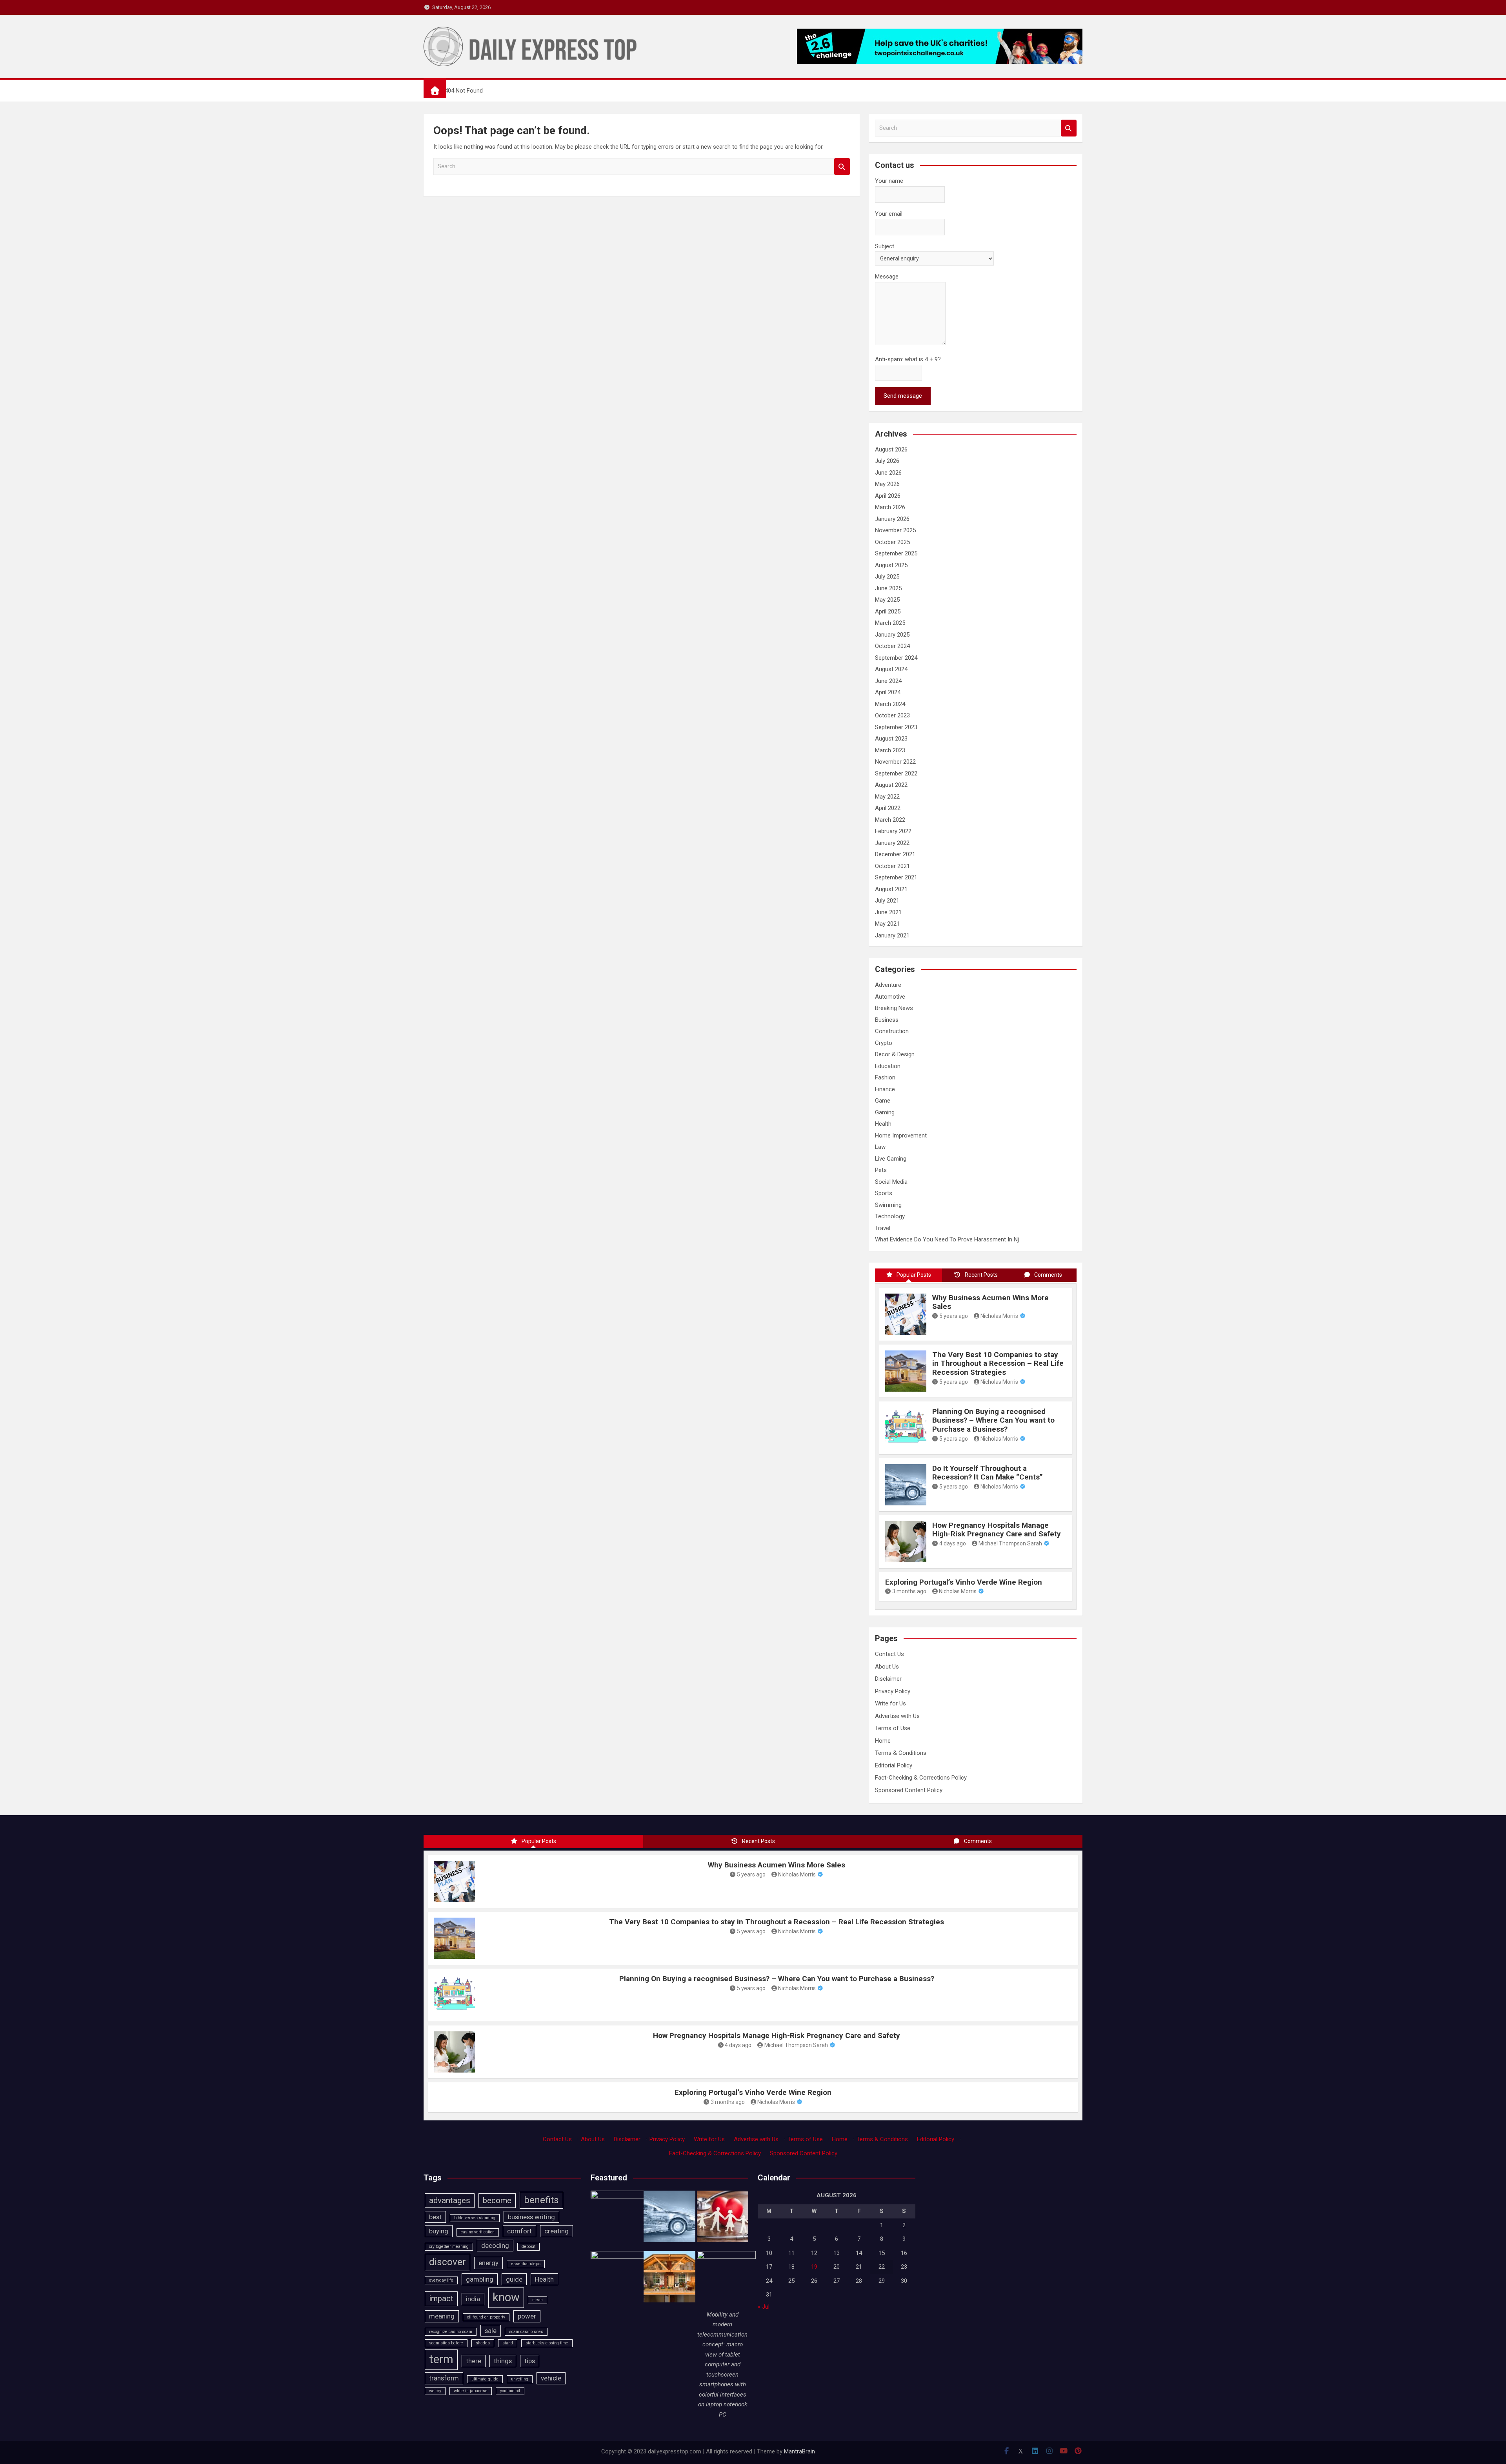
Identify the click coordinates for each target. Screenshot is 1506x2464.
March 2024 (890, 704)
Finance (885, 1089)
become (497, 2200)
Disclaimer (888, 1679)
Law (880, 1147)
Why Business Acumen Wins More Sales (990, 1302)
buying (439, 2231)
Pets (881, 1170)
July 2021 (887, 901)
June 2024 (888, 681)
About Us (887, 1667)
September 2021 (896, 877)
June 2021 (888, 912)
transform (444, 2378)
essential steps (526, 2264)
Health (883, 1124)
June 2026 (888, 473)
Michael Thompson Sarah (1010, 1543)
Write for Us (890, 1703)
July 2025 (887, 577)
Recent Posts (981, 1275)
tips (530, 2361)
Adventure (888, 985)
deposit (528, 2247)
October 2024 (892, 646)
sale (491, 2331)
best (435, 2217)
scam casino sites (526, 2332)
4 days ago (953, 1543)
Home (883, 1741)
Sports (884, 1193)
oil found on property (486, 2317)
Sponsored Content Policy (909, 1790)
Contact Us (889, 1654)
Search (842, 167)
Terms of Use (893, 1728)
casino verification (478, 2232)
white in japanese (471, 2391)
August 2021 (891, 889)
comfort (519, 2231)
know (506, 2297)
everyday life (441, 2280)
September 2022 (896, 773)
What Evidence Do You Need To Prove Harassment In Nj (947, 1239)
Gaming (885, 1112)
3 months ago (909, 1591)
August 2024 (891, 669)
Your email (889, 214)
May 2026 (887, 484)
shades (483, 2343)
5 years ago (954, 1316)
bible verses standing (475, 2218)
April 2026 (888, 496)
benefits (541, 2200)
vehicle (551, 2378)
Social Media (891, 1182)
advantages (450, 2200)
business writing (531, 2217)
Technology (890, 1216)
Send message (903, 396)
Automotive (890, 997)
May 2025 (887, 600)
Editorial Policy (894, 1765)
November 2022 (895, 762)
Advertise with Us (897, 1716)
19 (814, 2267)
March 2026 (890, 507)
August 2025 (891, 565)
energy (488, 2263)
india (473, 2299)
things (503, 2361)
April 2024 (888, 692)
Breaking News (894, 1008)
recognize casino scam (451, 2332)
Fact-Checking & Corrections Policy (921, 1778)
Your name (889, 181)
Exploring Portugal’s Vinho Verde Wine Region (964, 1582)
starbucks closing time (547, 2343)
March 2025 (890, 623)
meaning (442, 2316)
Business (887, 1020)
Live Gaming (891, 1159)
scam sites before (446, 2343)
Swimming (888, 1205)
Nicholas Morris (999, 1316)
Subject (885, 246)
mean (537, 2300)
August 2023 (891, 739)
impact (441, 2298)
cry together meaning (449, 2247)
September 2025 (896, 553)
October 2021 (892, 866)
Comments (1048, 1275)
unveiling (520, 2379)
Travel (883, 1228)
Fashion (885, 1077)
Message (887, 277)
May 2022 (887, 797)
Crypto (884, 1043)
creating (557, 2231)
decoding (495, 2246)
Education (888, 1066)
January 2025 (892, 635)
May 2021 (887, 924)
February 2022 (893, 831)
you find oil (510, 2391)
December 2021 (895, 854)
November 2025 (895, 530)
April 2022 (888, 808)
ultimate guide (485, 2379)
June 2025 (888, 588)
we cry (435, 2391)
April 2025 (888, 611)
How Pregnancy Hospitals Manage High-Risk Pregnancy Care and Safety (997, 1530)
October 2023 (892, 715)
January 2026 (892, 519)
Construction (892, 1031)
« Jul (764, 2307)
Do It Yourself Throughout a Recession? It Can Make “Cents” (988, 1473)
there (474, 2361)
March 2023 (890, 750)
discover (447, 2262)
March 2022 (890, 820)
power (527, 2316)
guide (514, 2279)
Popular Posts (914, 1275)
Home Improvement (901, 1136)
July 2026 (887, 461)
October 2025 (892, 542)
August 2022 (891, 785)
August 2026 (891, 449)
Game (883, 1101)
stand (508, 2343)
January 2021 (892, 935)
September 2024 (896, 658)
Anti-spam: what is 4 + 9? (908, 359)
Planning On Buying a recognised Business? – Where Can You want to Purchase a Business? (993, 1420)
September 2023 (896, 727)
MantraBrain (799, 2451)
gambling (480, 2279)
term (441, 2359)
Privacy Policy (893, 1691)
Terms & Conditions (901, 1753)
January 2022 (892, 843)
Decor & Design (895, 1054)
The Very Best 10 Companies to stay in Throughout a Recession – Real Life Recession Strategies (998, 1364)
